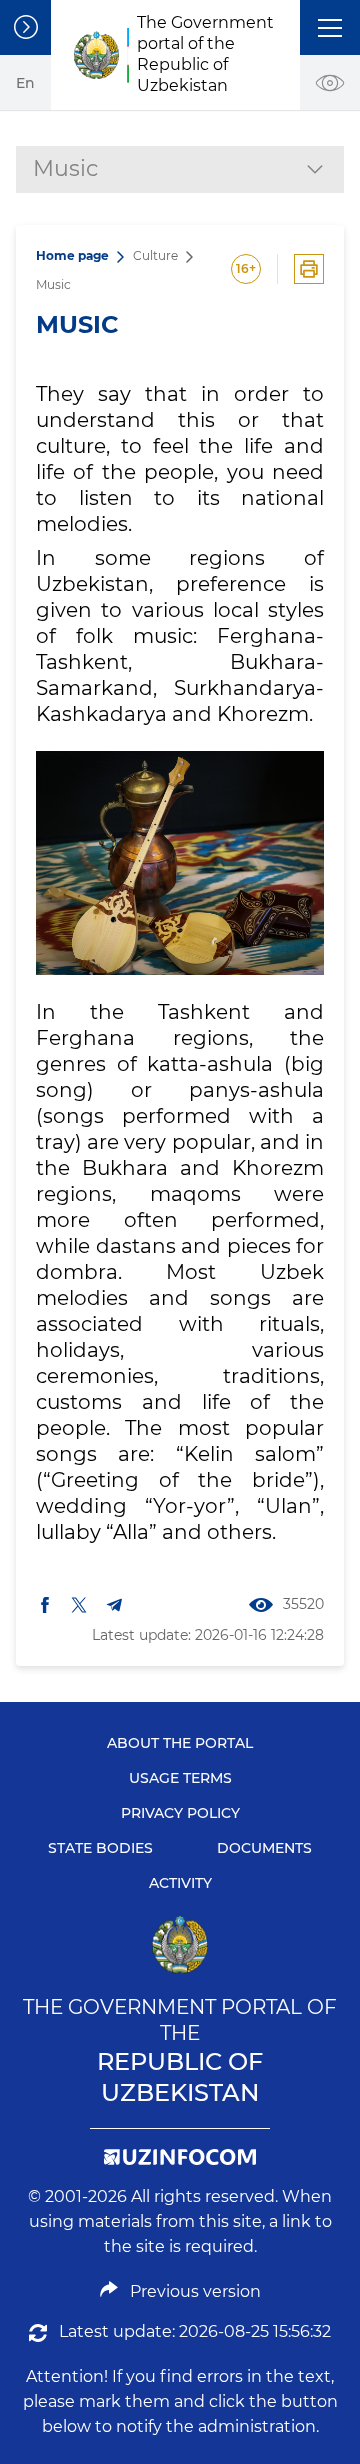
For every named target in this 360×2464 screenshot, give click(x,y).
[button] (330, 27)
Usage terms (180, 1778)
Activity (180, 1883)
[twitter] (79, 1605)
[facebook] (45, 1605)
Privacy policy (180, 1813)
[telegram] (115, 1605)
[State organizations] (25, 27)
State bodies (100, 1848)
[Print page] (309, 269)
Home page (72, 255)
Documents (264, 1848)
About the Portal (180, 1743)
